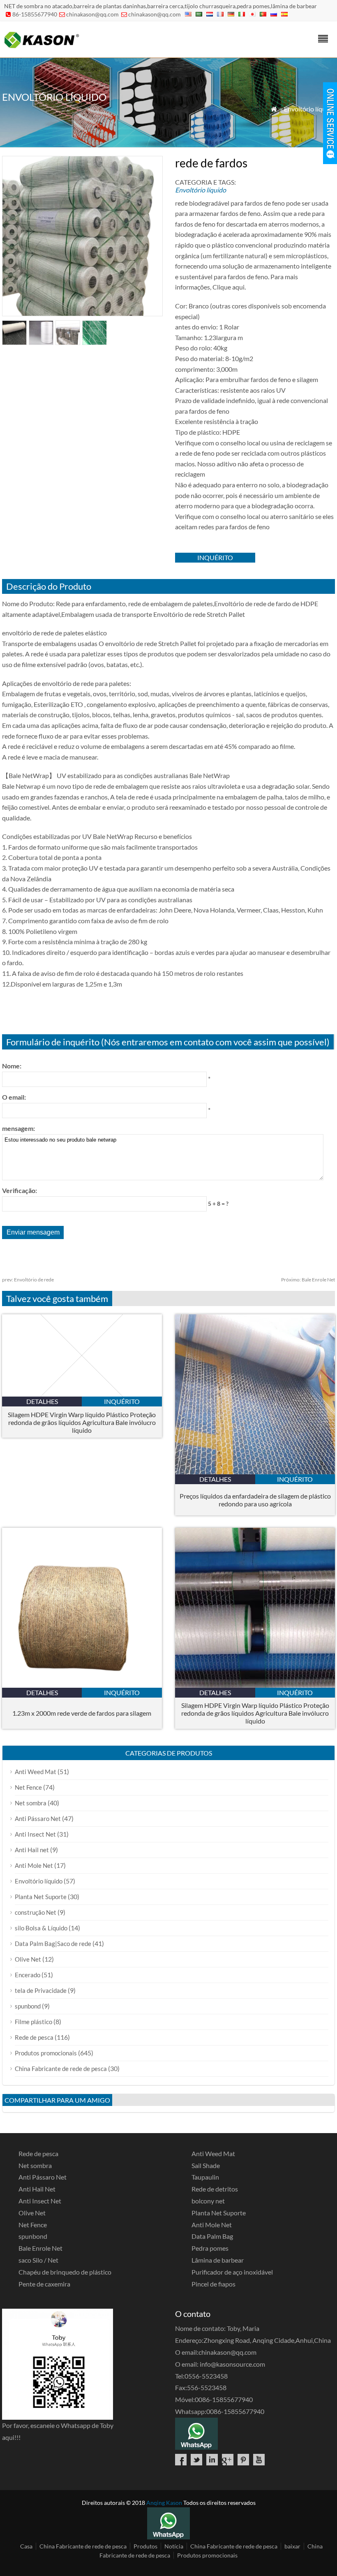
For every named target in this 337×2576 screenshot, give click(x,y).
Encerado (28, 1975)
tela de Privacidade (41, 1990)
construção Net (36, 1912)
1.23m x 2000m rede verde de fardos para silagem (82, 1713)
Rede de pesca (34, 2037)
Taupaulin (205, 2177)
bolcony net (208, 2201)
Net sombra (31, 1803)
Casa (26, 2546)
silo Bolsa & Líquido (41, 1928)
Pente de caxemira (44, 2284)
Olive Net (28, 1959)
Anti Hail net (32, 1850)
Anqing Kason (164, 2503)
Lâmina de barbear (218, 2260)
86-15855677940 (35, 14)
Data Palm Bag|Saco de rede (53, 1944)
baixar (292, 2546)
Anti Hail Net (37, 2189)
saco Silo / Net (38, 2260)
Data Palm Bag (212, 2236)
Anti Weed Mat (36, 1772)
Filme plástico (33, 2022)
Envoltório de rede (28, 1280)
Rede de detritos (215, 2189)
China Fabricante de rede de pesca (61, 2069)
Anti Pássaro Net (38, 1818)
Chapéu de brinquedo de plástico (65, 2272)
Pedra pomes (210, 2248)
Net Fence (28, 1787)
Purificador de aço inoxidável (232, 2272)
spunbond (28, 2006)
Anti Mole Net (34, 1865)
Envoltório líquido (309, 109)
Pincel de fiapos (214, 2284)
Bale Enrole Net (308, 1280)
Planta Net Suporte (41, 1897)
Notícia (174, 2546)
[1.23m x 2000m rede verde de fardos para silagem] (82, 1685)
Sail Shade (206, 2165)
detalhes (42, 1401)
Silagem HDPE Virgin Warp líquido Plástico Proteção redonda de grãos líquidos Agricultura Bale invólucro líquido (82, 1422)
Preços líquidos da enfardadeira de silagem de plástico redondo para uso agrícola (255, 1500)
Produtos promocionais (46, 2053)
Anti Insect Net (35, 1834)
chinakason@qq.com (92, 14)
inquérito (215, 557)
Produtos (145, 2546)
